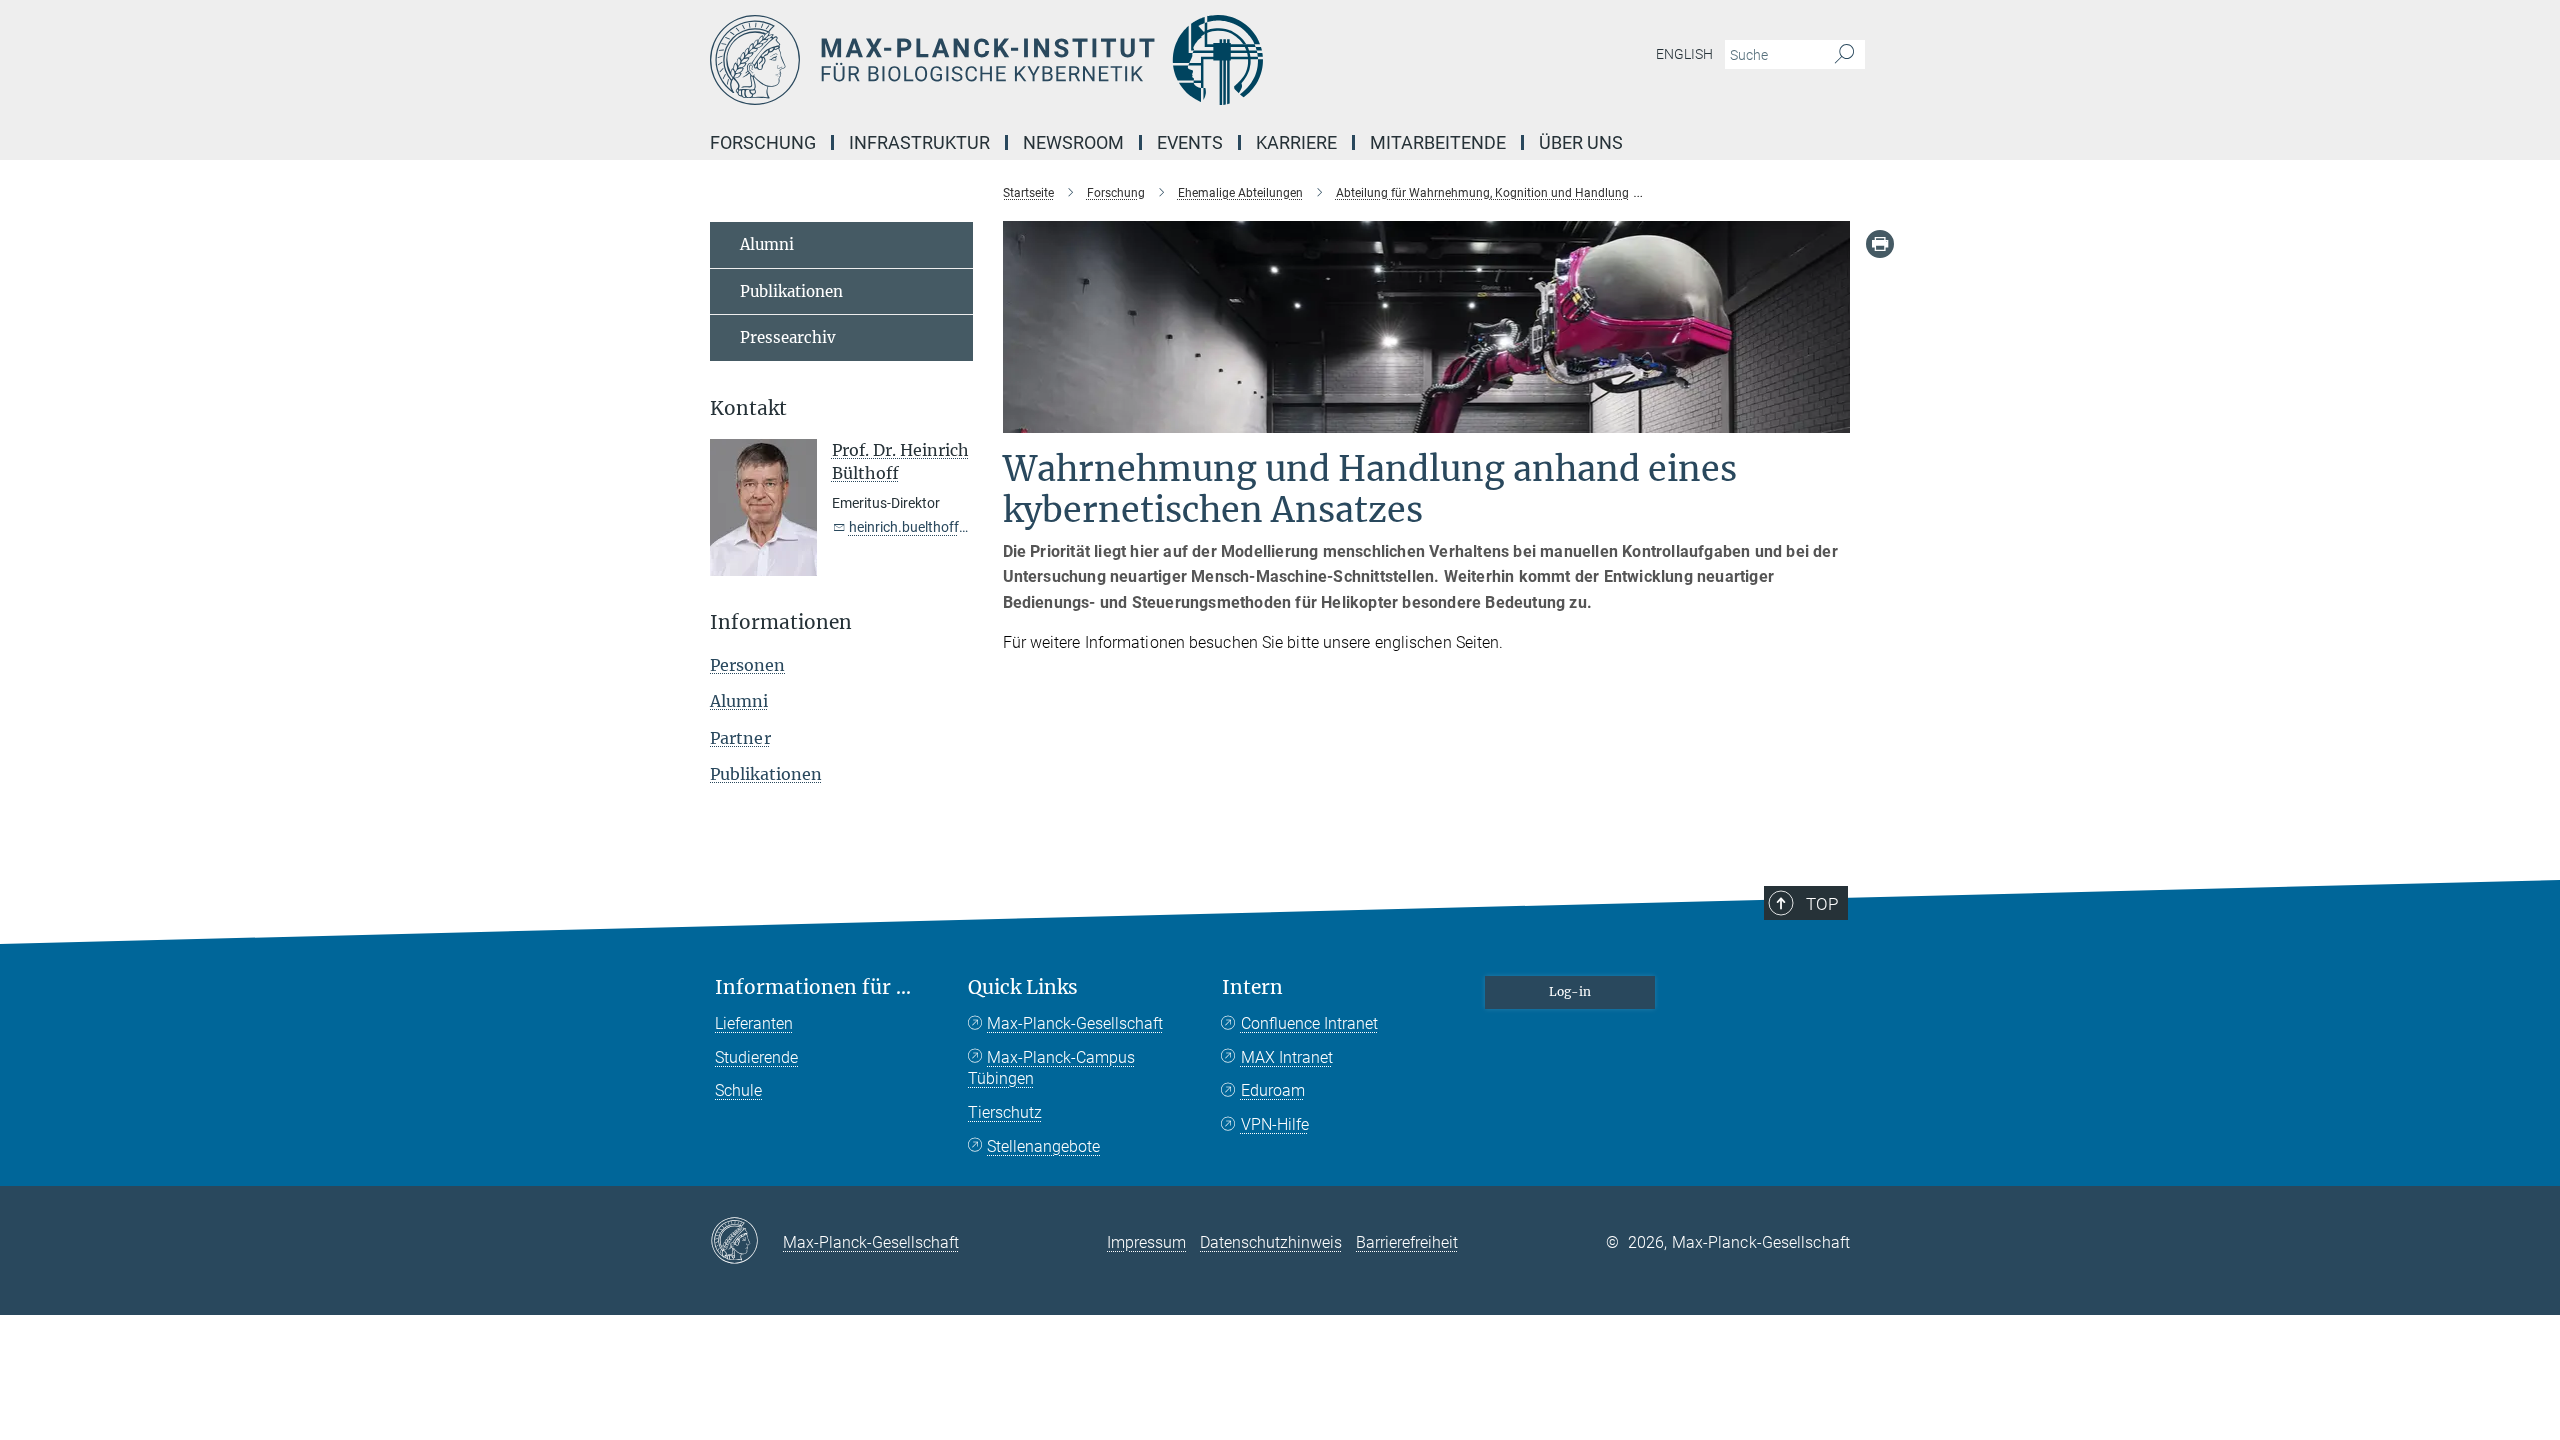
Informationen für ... (813, 987)
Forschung (763, 142)
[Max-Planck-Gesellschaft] (746, 1242)
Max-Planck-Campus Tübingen (1051, 1068)
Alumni (767, 244)
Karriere (1296, 142)
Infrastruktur (919, 142)
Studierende (756, 1057)
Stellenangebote (1043, 1146)
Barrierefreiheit (1407, 1242)
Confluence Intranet (1309, 1023)
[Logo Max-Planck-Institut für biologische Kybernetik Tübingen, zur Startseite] (1085, 60)
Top (1822, 904)
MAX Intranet (1287, 1057)
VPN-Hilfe (1275, 1124)
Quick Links (1023, 987)
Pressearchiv (788, 337)
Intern (1252, 987)
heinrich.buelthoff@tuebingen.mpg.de (967, 527)
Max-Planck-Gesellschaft (1075, 1023)
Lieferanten (754, 1023)
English (1684, 54)
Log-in (1570, 991)
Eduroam (1273, 1090)
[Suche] (1844, 55)
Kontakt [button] (748, 408)
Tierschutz (1005, 1112)
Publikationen (791, 291)
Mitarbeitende (1438, 142)
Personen (747, 665)
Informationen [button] (781, 622)
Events (1190, 142)
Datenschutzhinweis (1271, 1242)
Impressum (1146, 1242)
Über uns (1581, 142)
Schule (738, 1090)
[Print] (1880, 244)
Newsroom (1073, 142)
